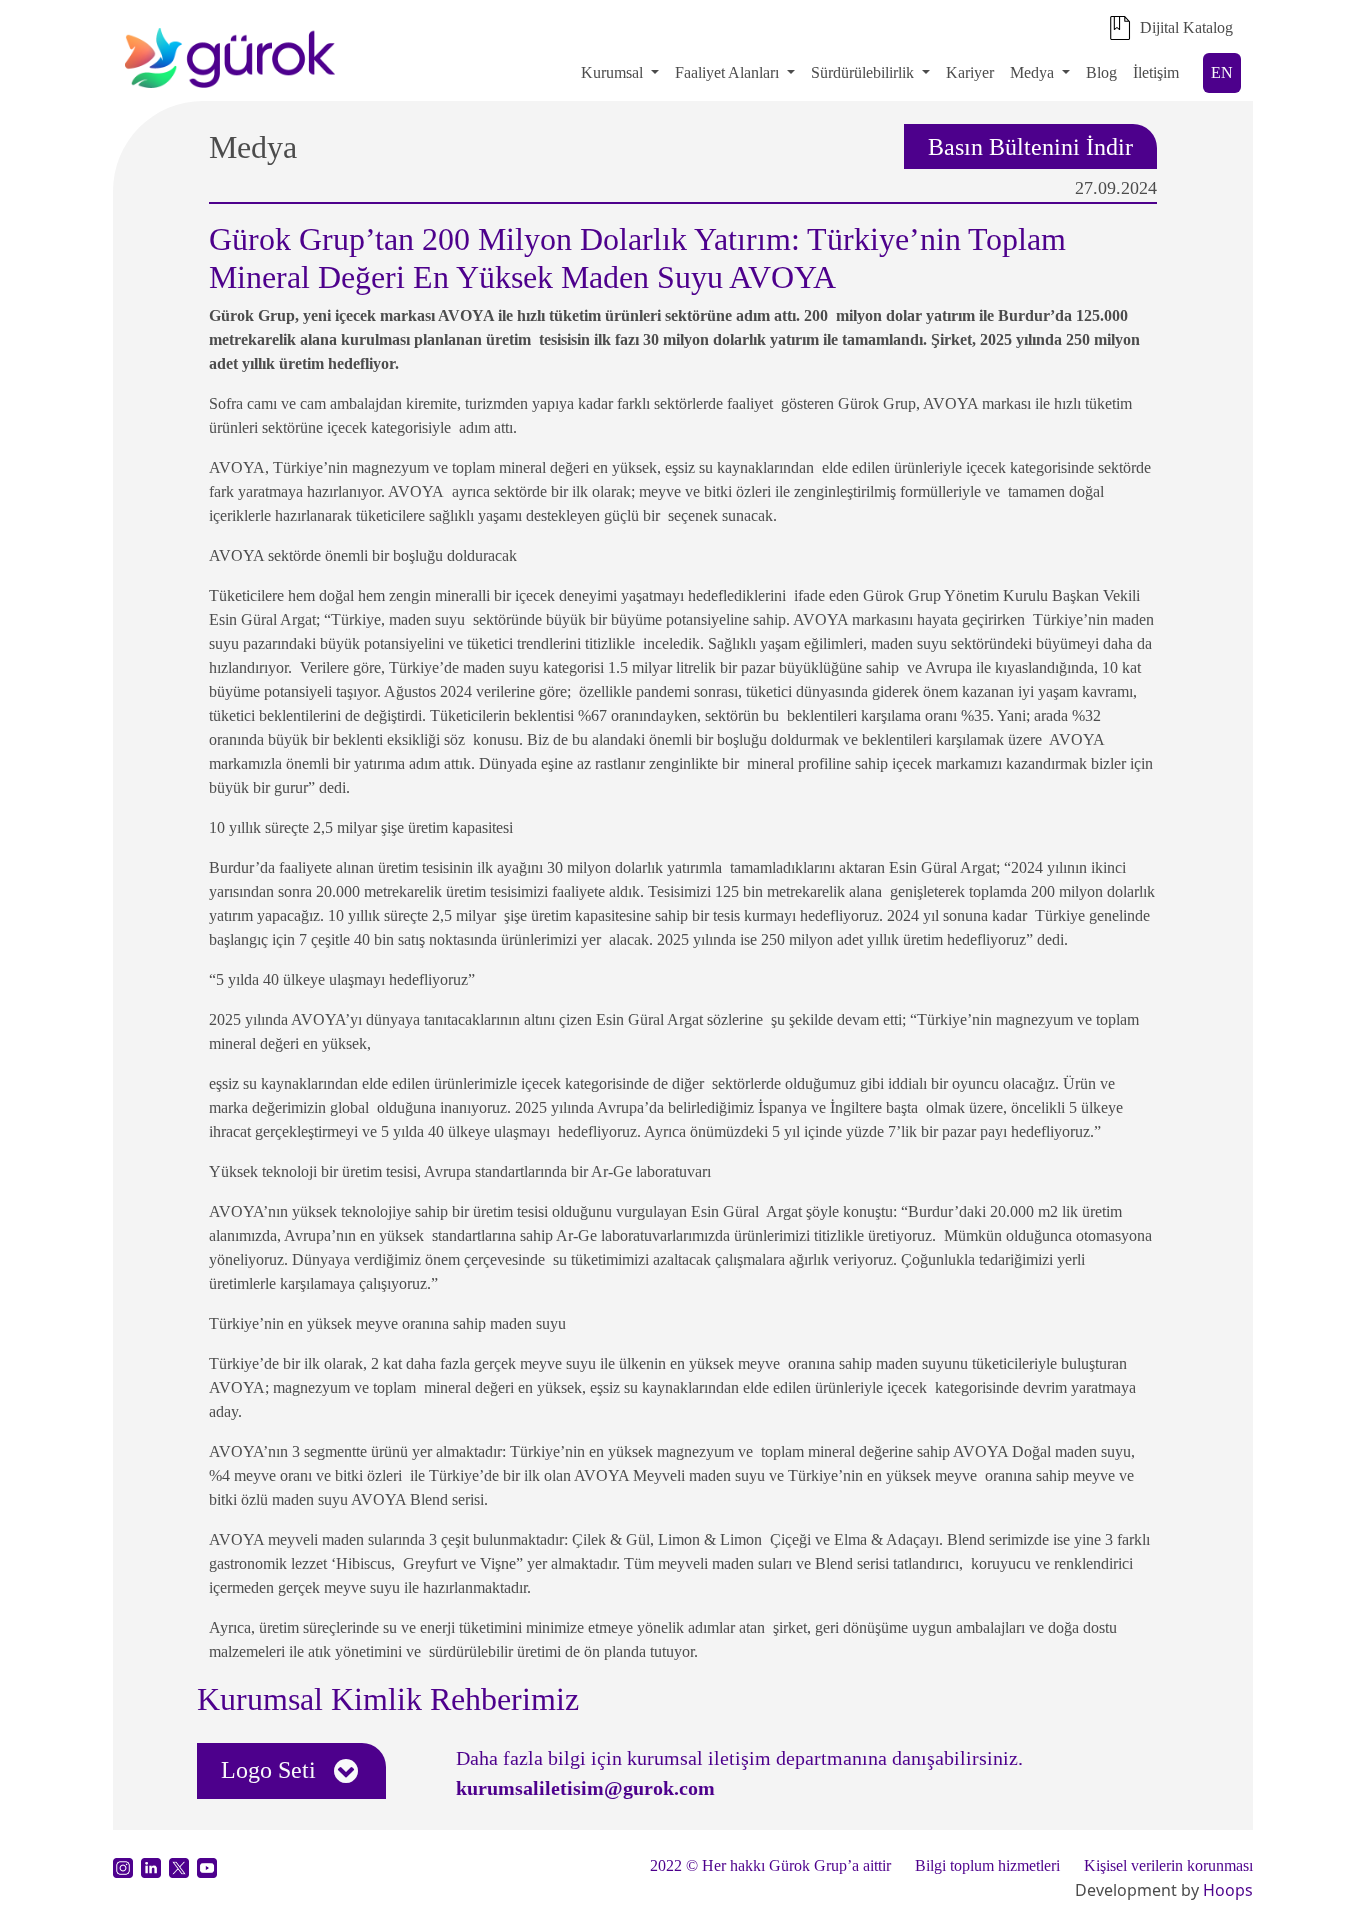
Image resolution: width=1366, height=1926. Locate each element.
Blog (1101, 72)
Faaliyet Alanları (727, 72)
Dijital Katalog (1186, 27)
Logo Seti (271, 1770)
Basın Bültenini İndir (1030, 146)
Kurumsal (612, 72)
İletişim (1156, 72)
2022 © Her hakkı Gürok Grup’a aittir (770, 1865)
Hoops (1228, 1890)
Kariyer (970, 72)
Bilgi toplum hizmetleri (987, 1865)
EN (1222, 72)
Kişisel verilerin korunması (1168, 1865)
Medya (1032, 72)
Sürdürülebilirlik (864, 72)
